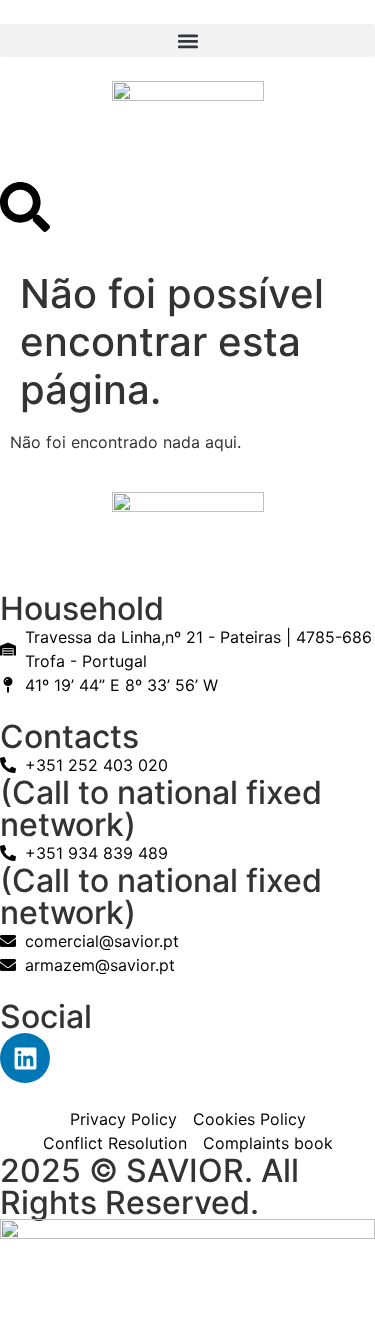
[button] (187, 40)
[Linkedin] (25, 1058)
